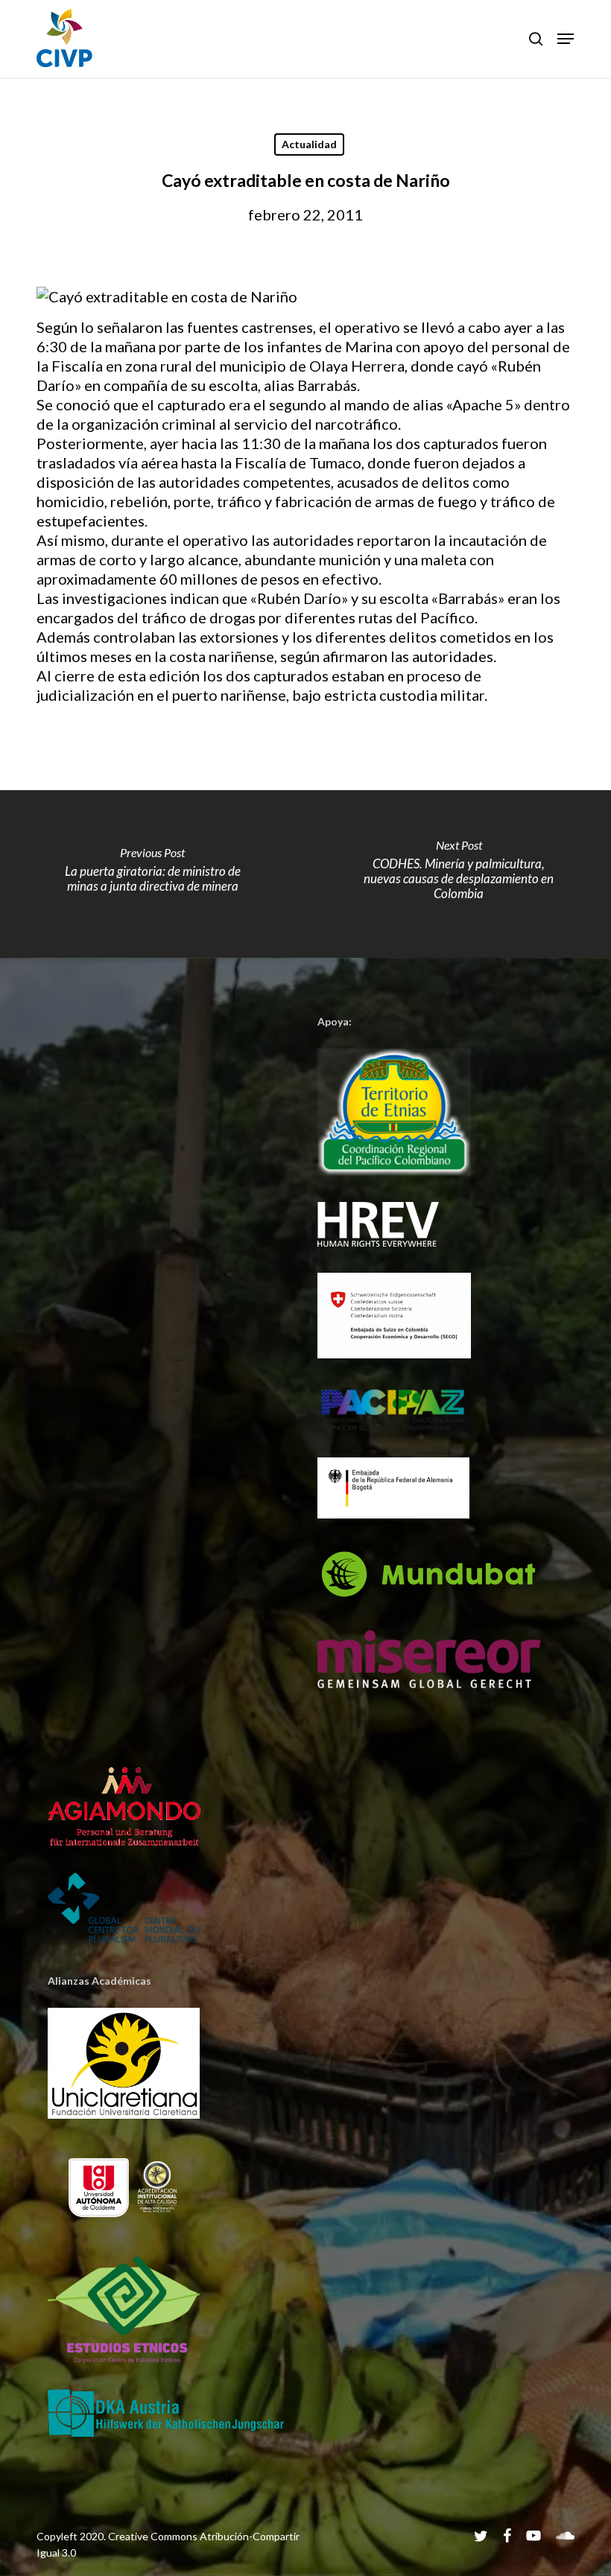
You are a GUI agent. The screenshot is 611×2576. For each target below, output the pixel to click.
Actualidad (309, 144)
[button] (566, 39)
